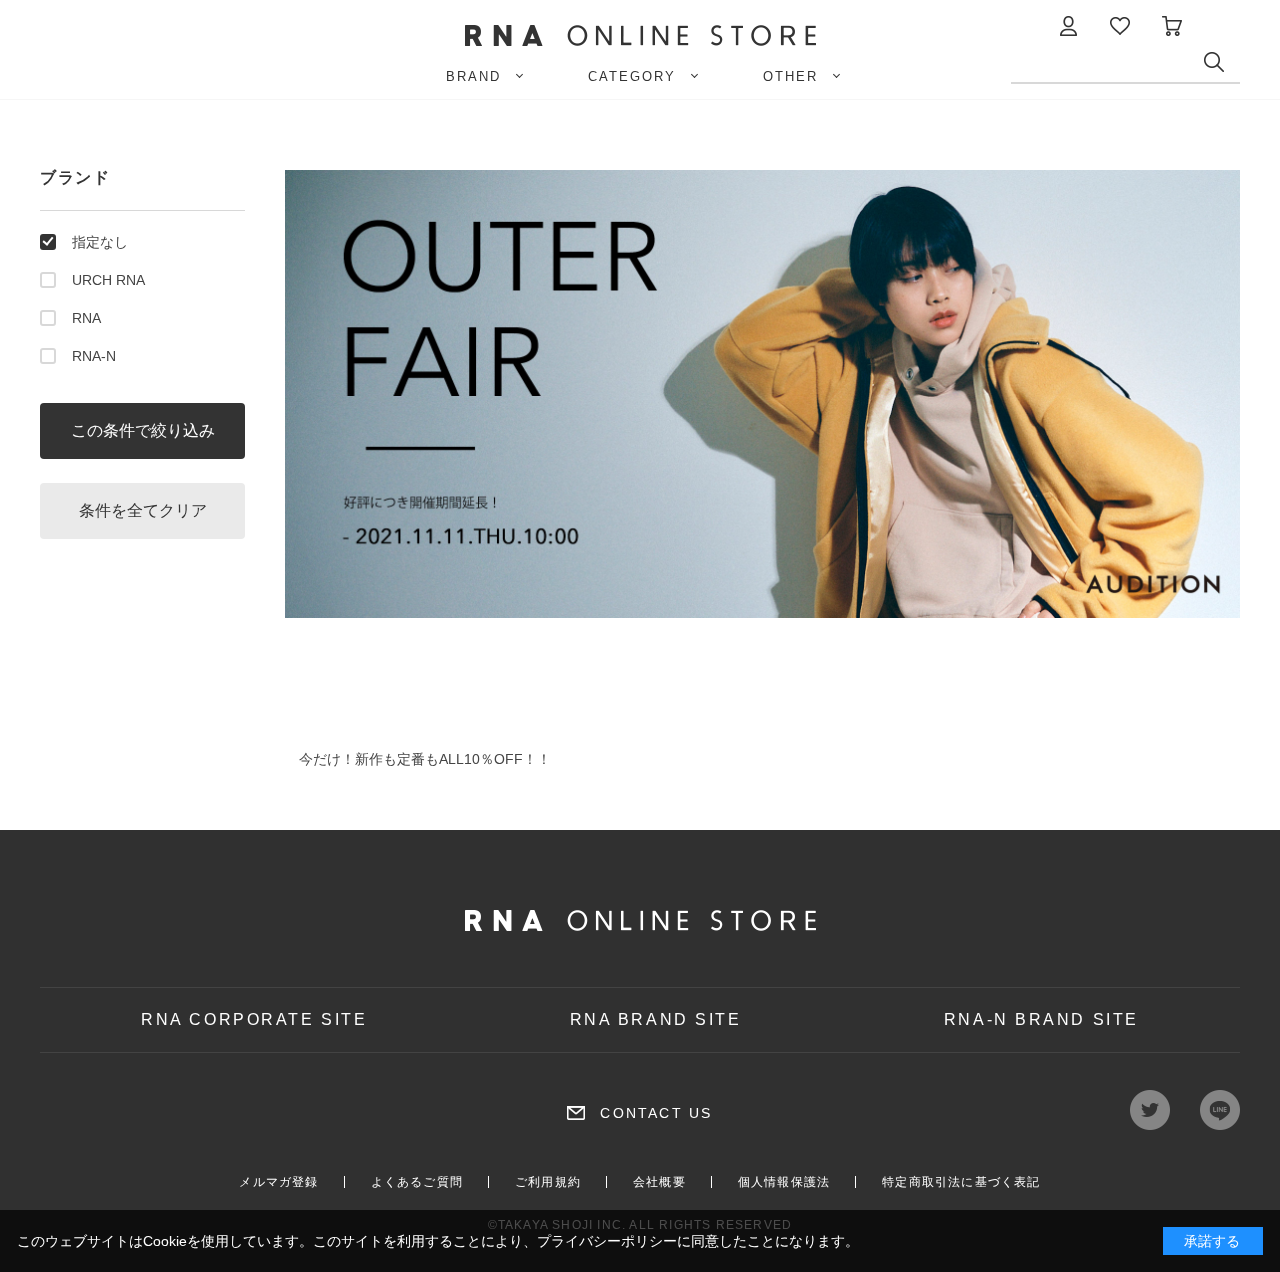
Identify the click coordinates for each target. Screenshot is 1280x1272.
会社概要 (659, 1182)
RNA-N (94, 356)
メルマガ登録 (278, 1182)
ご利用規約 (548, 1182)
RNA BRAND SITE (656, 1019)
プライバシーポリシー (607, 1241)
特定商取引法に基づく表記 (961, 1182)
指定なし (100, 242)
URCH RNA (108, 280)
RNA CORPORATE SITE (254, 1019)
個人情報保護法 (784, 1182)
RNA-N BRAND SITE (1041, 1019)
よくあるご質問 (417, 1182)
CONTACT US (656, 1113)
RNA (86, 318)
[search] (1222, 67)
